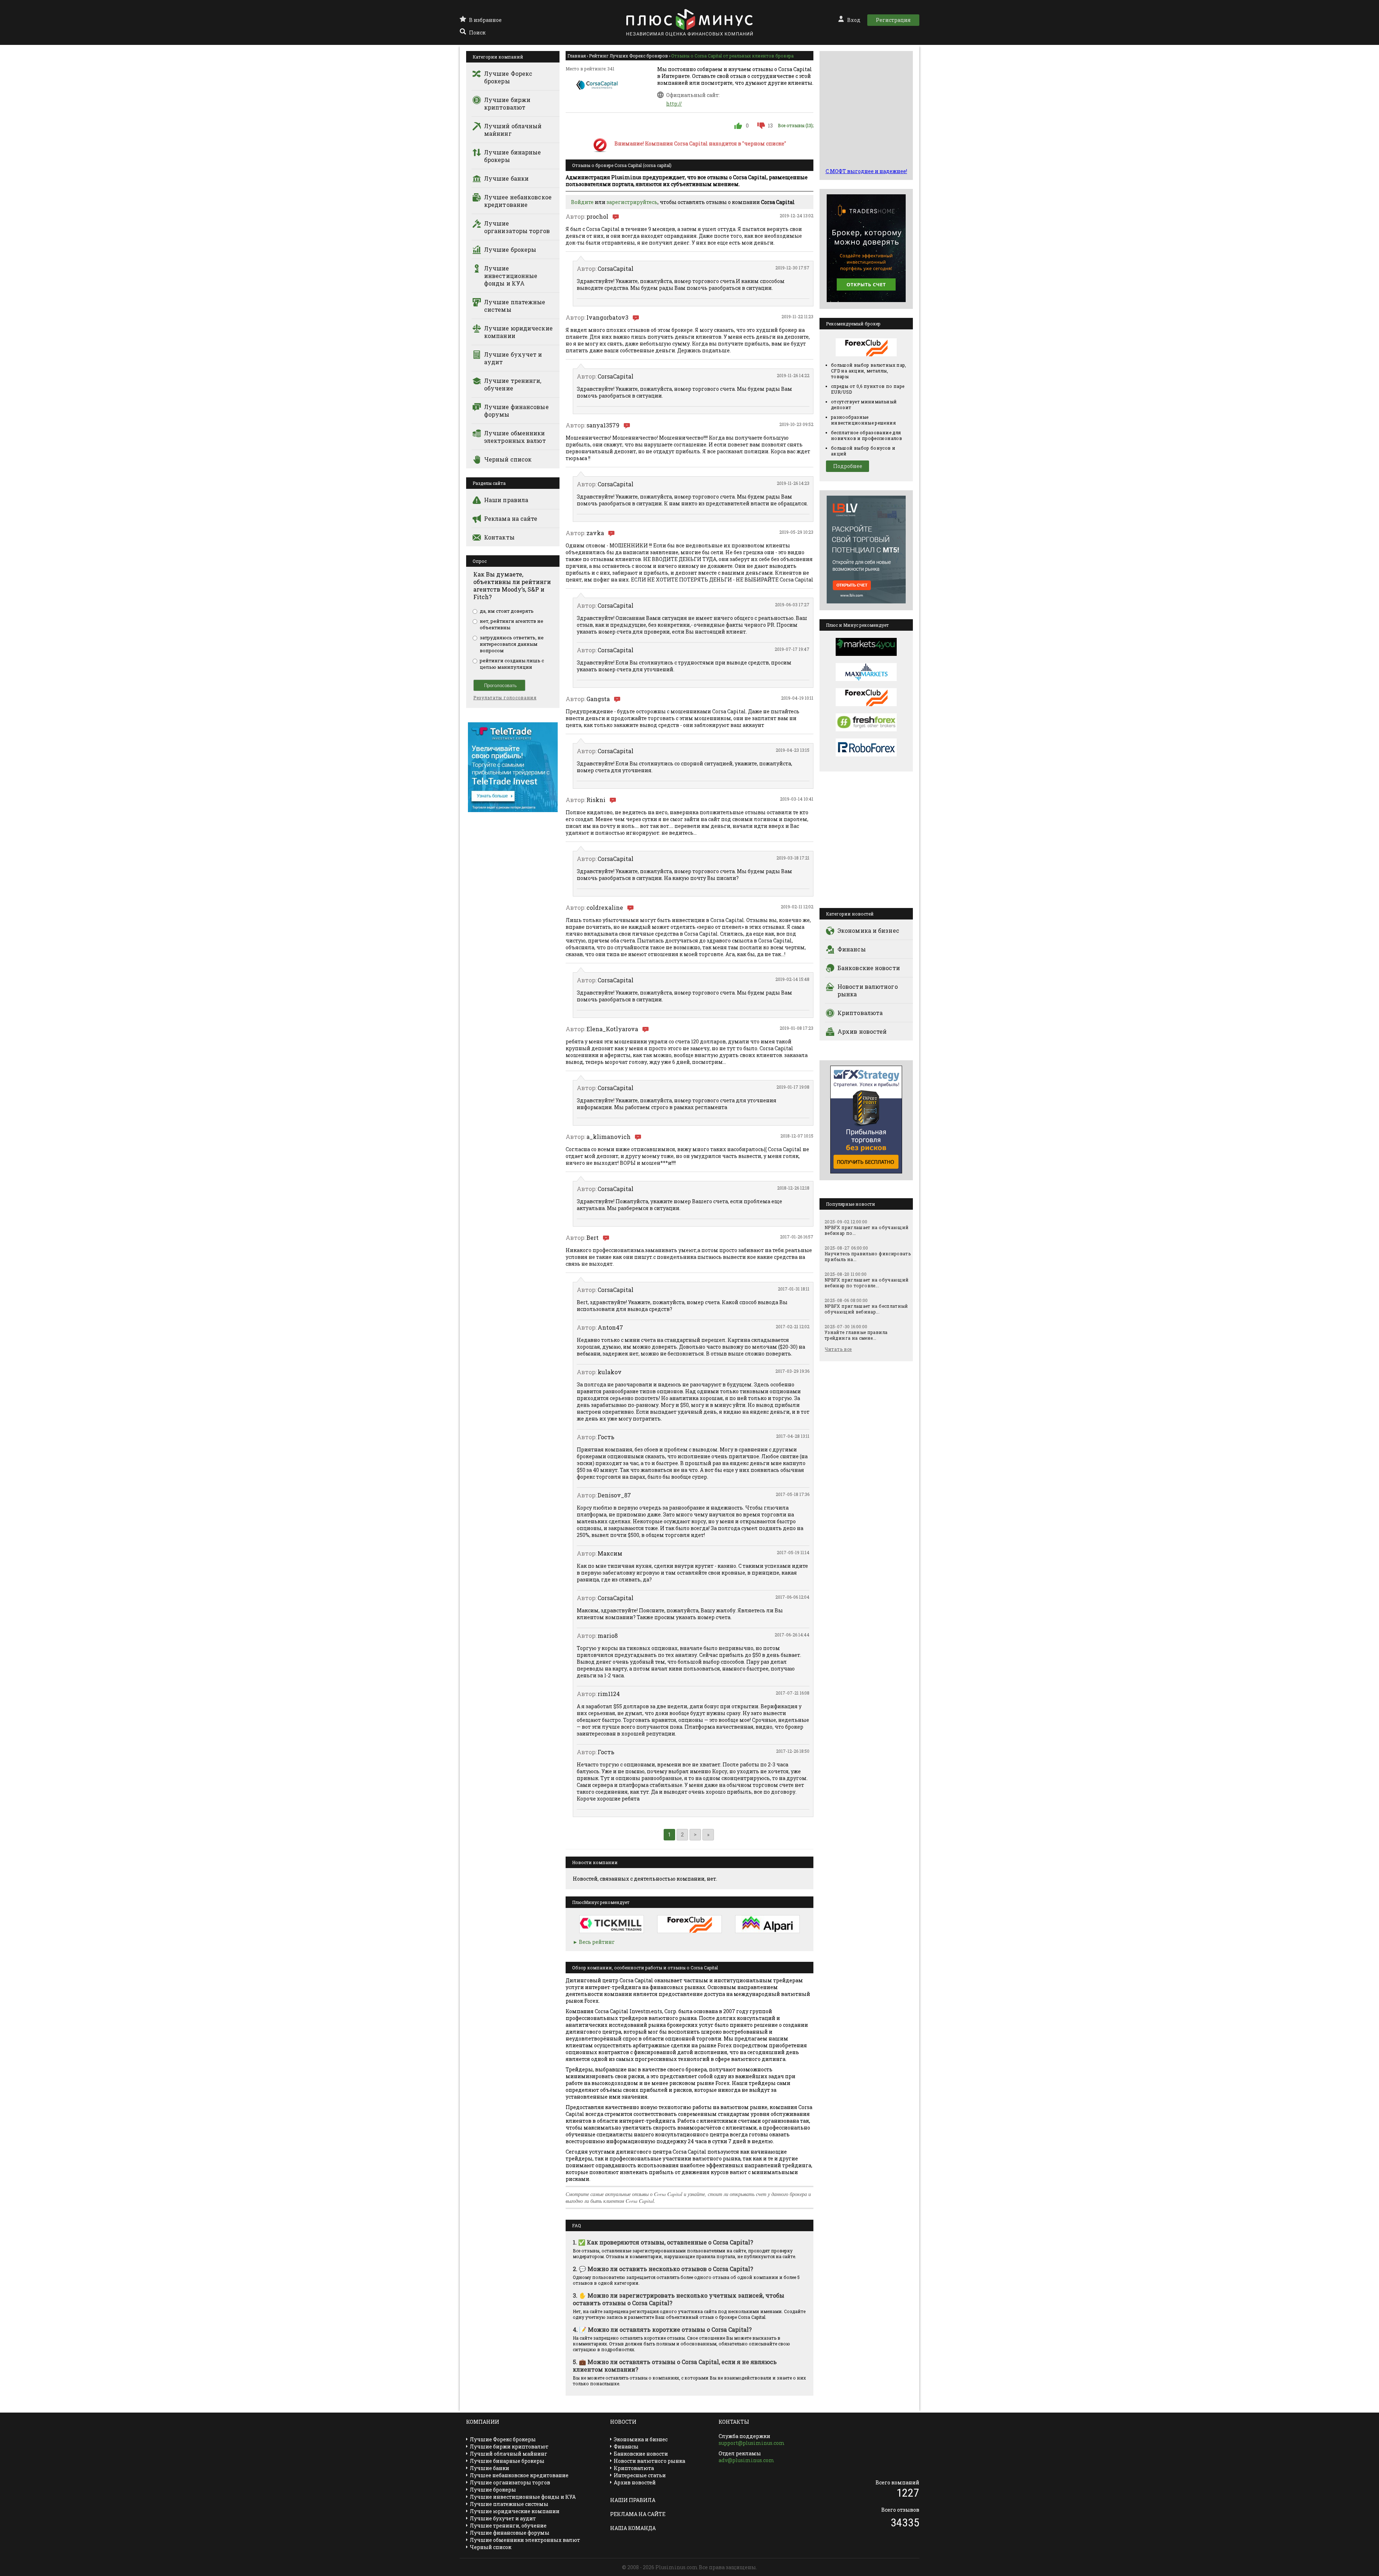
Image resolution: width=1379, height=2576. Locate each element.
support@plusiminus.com (752, 2443)
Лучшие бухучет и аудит (513, 358)
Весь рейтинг (597, 1942)
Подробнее (848, 466)
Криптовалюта (860, 1013)
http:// (674, 104)
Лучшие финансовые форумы (516, 411)
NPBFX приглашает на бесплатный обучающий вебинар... (866, 1309)
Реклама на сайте (511, 518)
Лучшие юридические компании (518, 332)
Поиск (477, 33)
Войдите (582, 202)
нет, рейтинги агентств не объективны (512, 624)
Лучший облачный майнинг (513, 130)
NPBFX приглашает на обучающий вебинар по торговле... (867, 1283)
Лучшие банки (506, 178)
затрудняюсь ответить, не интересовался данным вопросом (512, 644)
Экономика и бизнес (868, 930)
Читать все (838, 1349)
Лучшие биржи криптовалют (507, 103)
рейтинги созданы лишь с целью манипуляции (512, 664)
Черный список (508, 459)
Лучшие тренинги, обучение (513, 384)
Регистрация (893, 20)
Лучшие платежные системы (515, 306)
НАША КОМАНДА (633, 2528)
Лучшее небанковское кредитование (518, 201)
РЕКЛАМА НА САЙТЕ (638, 2514)
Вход (854, 20)
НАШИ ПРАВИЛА (633, 2500)
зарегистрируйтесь (632, 202)
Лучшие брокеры (510, 249)
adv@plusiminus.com (746, 2460)
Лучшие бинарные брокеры (513, 156)
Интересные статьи (640, 2475)
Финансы (852, 949)
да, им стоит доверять (507, 611)
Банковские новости (869, 968)
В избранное (485, 20)
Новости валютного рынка (868, 990)
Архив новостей (862, 1031)
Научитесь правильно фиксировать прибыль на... (868, 1256)
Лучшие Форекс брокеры (508, 77)
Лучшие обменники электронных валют (515, 437)
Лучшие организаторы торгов (517, 227)
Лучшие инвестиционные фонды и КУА (511, 276)
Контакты (499, 537)
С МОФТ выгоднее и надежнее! (866, 171)
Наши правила (506, 500)
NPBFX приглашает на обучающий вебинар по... (867, 1230)
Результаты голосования (505, 698)
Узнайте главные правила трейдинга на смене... (856, 1335)
